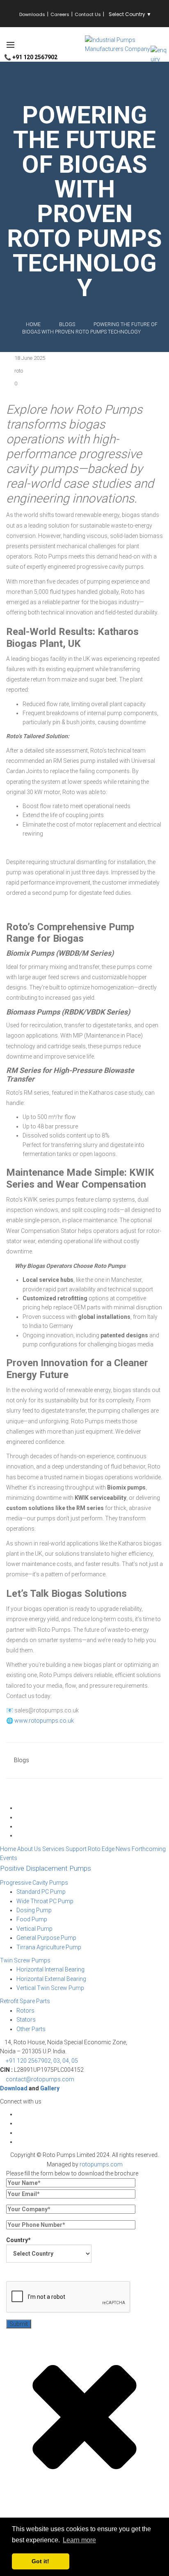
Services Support (64, 1849)
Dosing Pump (34, 1910)
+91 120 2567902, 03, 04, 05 (42, 2061)
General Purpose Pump (46, 1938)
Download (14, 2088)
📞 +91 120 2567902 (31, 57)
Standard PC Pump (41, 1892)
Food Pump (32, 1919)
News (123, 1849)
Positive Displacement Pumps (46, 1868)
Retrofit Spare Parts (25, 2001)
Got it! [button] (40, 2561)
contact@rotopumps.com (40, 2079)
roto (19, 371)
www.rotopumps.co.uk (44, 1721)
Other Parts (31, 2029)
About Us (29, 1849)
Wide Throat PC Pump (45, 1901)
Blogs (22, 1760)
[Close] (84, 2488)
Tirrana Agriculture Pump (49, 1947)
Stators (26, 2020)
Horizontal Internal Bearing (50, 1969)
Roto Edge (101, 1849)
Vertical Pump (34, 1929)
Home (33, 324)
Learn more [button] (79, 2540)
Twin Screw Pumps (25, 1960)
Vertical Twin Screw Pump (50, 1988)
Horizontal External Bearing (51, 1979)
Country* (18, 2240)
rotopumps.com (101, 2164)
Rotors (25, 2011)
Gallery (50, 2088)
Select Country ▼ (130, 14)
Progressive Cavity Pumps (34, 1883)
